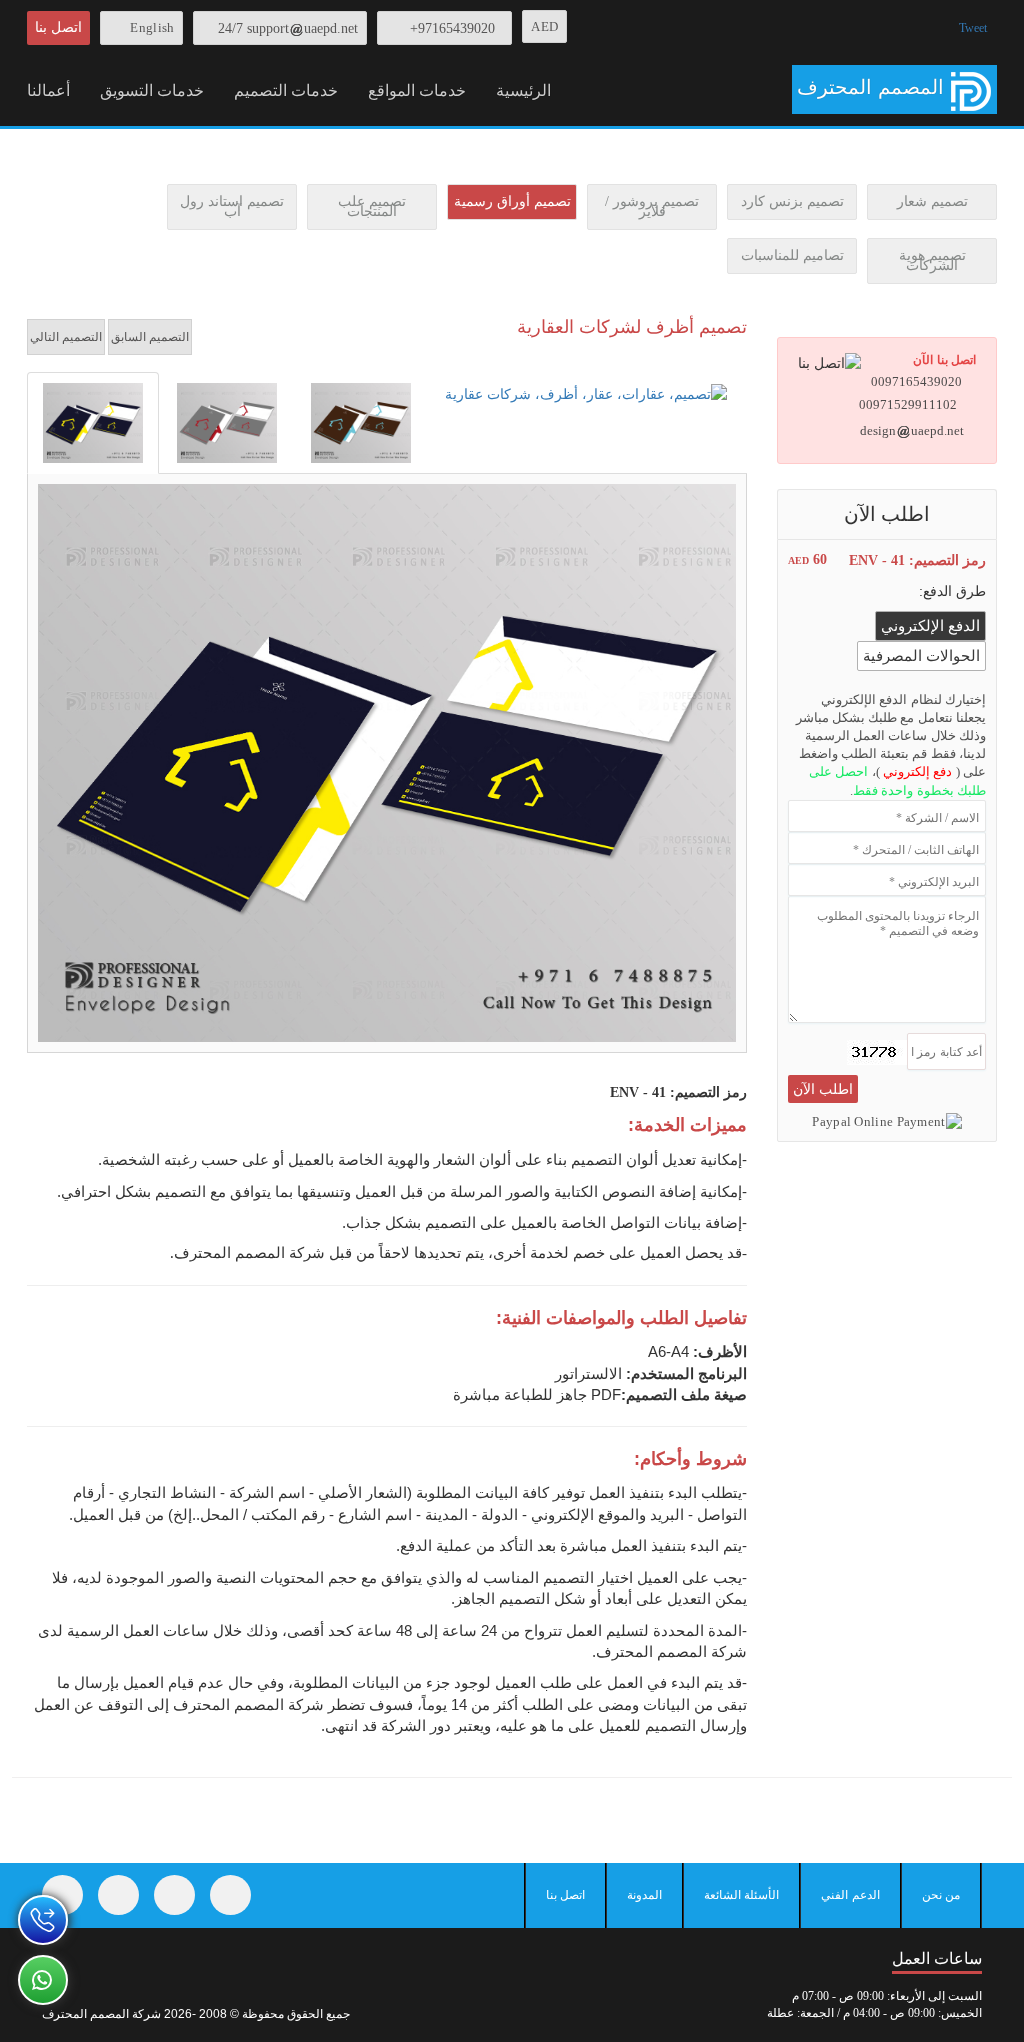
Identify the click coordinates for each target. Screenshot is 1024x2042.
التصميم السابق (150, 337)
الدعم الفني (850, 1895)
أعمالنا (48, 90)
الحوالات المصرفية (921, 656)
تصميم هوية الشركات (932, 260)
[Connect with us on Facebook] (62, 1895)
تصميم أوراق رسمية (512, 201)
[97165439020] (43, 1920)
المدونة (644, 1895)
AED (544, 26)
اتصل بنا (58, 27)
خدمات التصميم (286, 90)
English (152, 27)
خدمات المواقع (417, 90)
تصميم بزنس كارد (792, 201)
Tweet (973, 28)
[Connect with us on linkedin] (230, 1895)
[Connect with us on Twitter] (118, 1895)
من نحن (941, 1895)
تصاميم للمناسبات (792, 255)
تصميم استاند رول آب (232, 206)
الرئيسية (523, 90)
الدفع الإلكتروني (930, 626)
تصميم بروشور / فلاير (652, 206)
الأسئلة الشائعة (741, 1895)
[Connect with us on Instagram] (174, 1895)
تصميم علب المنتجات (372, 206)
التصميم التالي (66, 337)
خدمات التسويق (152, 90)
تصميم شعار (932, 201)
